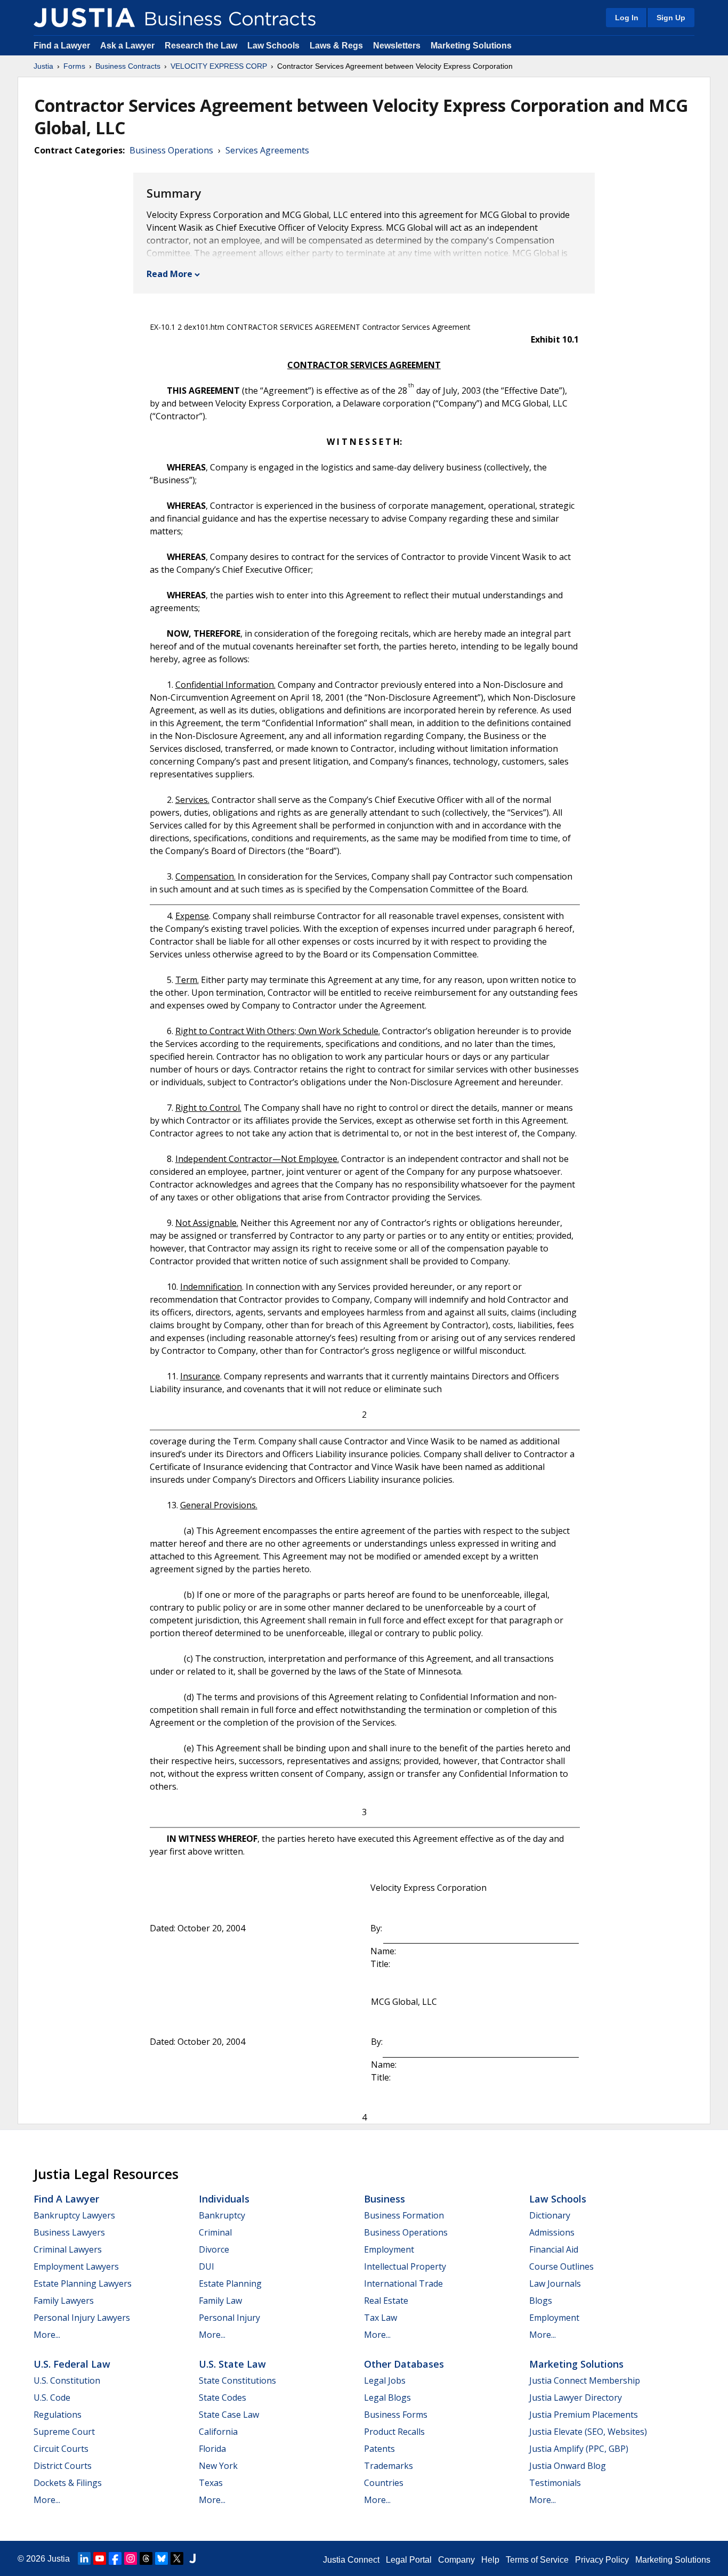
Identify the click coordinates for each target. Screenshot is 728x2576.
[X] (177, 2558)
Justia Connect (351, 2560)
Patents (379, 2449)
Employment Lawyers (76, 2266)
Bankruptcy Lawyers (74, 2215)
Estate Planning (230, 2284)
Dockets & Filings (68, 2483)
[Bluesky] (161, 2558)
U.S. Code (52, 2398)
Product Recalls (394, 2432)
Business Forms (396, 2415)
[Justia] (84, 18)
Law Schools (273, 46)
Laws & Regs (336, 46)
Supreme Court (64, 2432)
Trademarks (389, 2466)
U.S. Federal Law (72, 2364)
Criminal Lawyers (68, 2249)
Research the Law (201, 46)
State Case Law (229, 2415)
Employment (389, 2249)
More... (47, 2335)
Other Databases (404, 2364)
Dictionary (550, 2215)
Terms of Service (537, 2560)
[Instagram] (131, 2558)
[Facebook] (115, 2558)
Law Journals (555, 2284)
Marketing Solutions (471, 46)
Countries (384, 2483)
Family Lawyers (64, 2301)
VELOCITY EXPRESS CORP (219, 66)
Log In (627, 18)
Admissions (552, 2232)
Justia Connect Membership (585, 2380)
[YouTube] (100, 2558)
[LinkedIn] (84, 2558)
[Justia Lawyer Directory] (192, 2558)
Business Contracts (128, 66)
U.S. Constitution (67, 2380)
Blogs (541, 2301)
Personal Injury (229, 2318)
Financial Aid (554, 2249)
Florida (212, 2449)
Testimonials (555, 2483)
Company (456, 2560)
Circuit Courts (61, 2449)
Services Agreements (267, 150)
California (218, 2432)
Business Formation (404, 2215)
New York (218, 2466)
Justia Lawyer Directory (576, 2398)
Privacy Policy (602, 2560)
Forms (74, 66)
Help (490, 2560)
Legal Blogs (387, 2398)
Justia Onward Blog (568, 2466)
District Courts (63, 2466)
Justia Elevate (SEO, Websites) (588, 2432)
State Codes (223, 2398)
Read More (169, 274)
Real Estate (386, 2301)
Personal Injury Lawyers (82, 2318)
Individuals (224, 2199)
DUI (207, 2266)
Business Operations (171, 150)
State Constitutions (237, 2380)
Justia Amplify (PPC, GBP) (579, 2449)
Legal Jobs (385, 2380)
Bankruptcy (222, 2215)
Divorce (214, 2249)
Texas (211, 2483)
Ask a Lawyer (128, 46)
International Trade (403, 2284)
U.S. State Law (232, 2364)
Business (385, 2199)
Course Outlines (561, 2266)
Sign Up (671, 18)
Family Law (220, 2301)
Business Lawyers (69, 2232)
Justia (43, 66)
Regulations (58, 2415)
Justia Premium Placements (584, 2415)
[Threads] (146, 2558)
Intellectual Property (405, 2266)
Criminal (215, 2232)
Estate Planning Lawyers (83, 2284)
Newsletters (397, 46)
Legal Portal (409, 2560)
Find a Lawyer (62, 46)
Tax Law (381, 2318)
